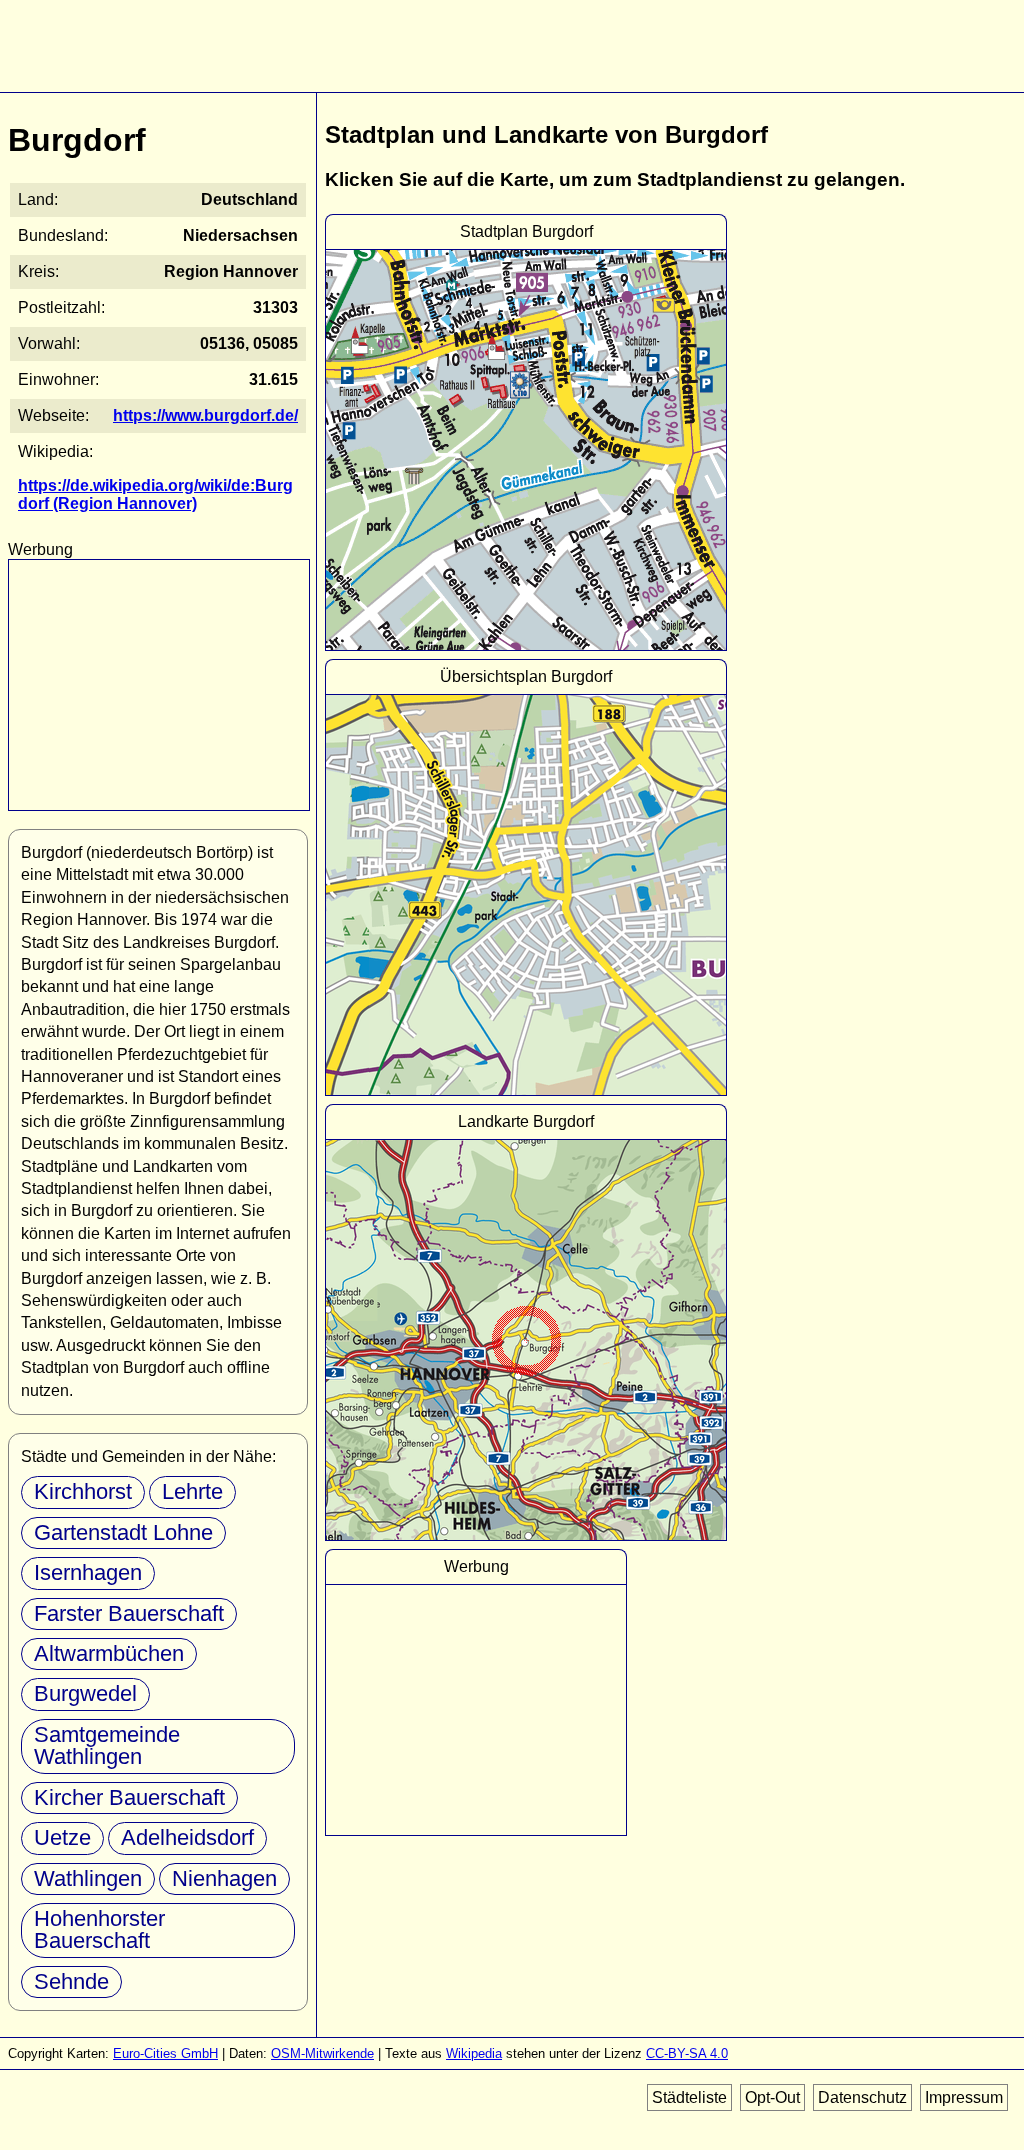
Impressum (964, 2097)
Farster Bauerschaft (129, 1613)
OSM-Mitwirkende (322, 2053)
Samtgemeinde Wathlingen (107, 1745)
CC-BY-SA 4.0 (687, 2053)
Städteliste (689, 2097)
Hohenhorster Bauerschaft (99, 1929)
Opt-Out (772, 2097)
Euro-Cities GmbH (165, 2053)
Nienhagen (224, 1878)
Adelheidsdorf (187, 1837)
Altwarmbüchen (109, 1653)
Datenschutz (862, 2097)
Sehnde (71, 1981)
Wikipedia (474, 2053)
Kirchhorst (83, 1491)
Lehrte (192, 1491)
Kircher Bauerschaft (129, 1797)
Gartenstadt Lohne (123, 1532)
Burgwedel (85, 1693)
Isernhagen (88, 1572)
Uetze (62, 1837)
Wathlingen (88, 1878)
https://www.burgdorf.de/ (205, 415)
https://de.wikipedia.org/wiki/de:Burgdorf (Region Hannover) (155, 494)
